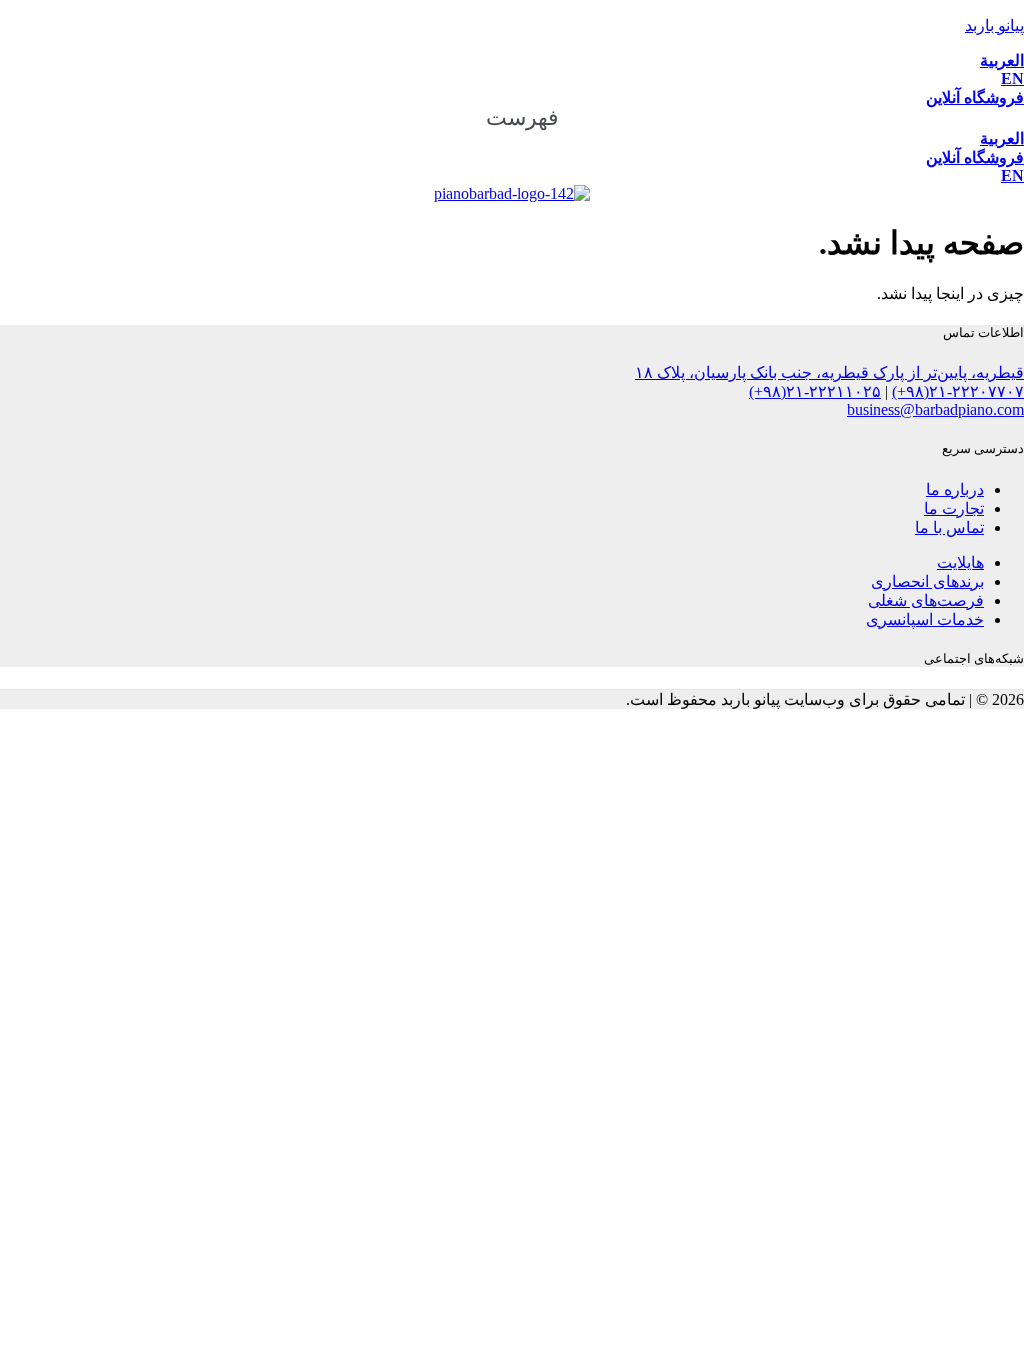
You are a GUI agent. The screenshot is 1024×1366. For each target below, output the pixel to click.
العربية (1002, 60)
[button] (512, 118)
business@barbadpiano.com (935, 409)
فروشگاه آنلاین (975, 97)
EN (1012, 78)
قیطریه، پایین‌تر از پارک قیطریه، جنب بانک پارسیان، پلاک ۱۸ (829, 372)
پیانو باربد (994, 25)
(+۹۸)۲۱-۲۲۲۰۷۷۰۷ (958, 391)
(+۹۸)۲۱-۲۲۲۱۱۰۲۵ (815, 391)
